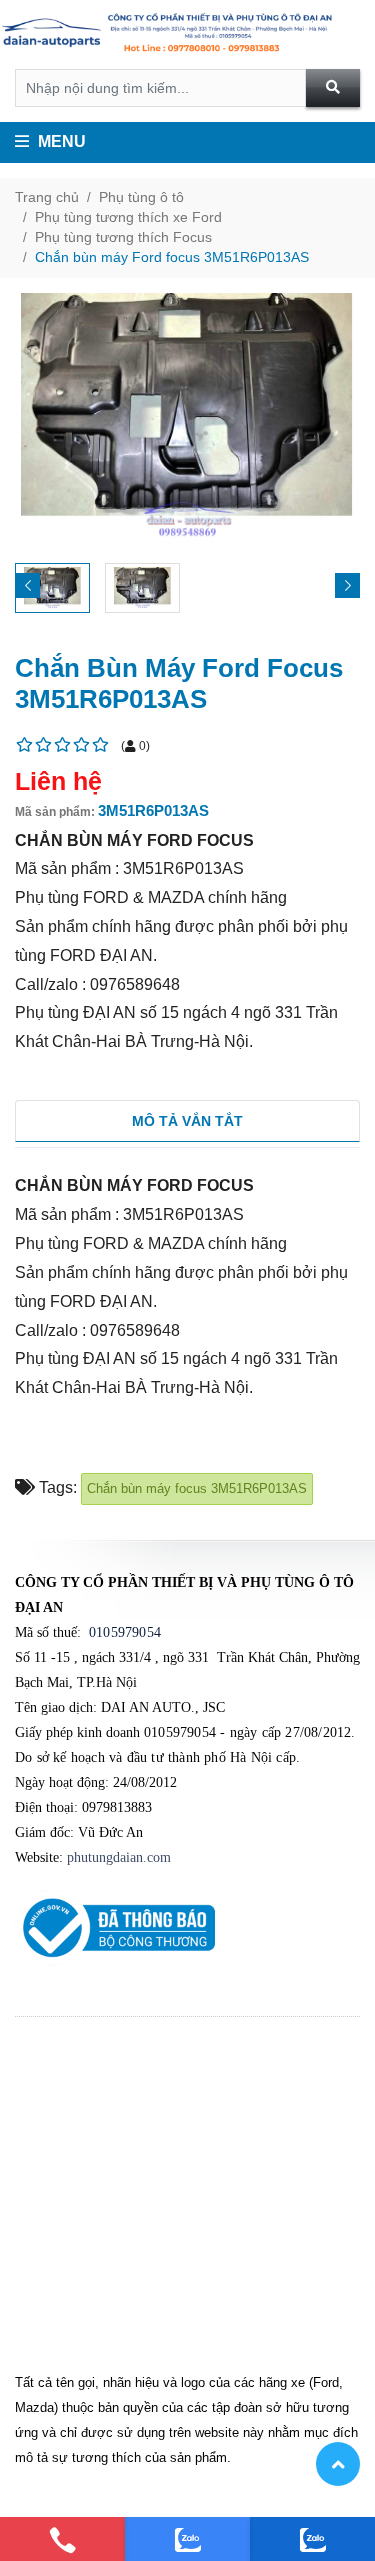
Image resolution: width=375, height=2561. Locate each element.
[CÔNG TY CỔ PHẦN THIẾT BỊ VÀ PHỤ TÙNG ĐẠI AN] (187, 34)
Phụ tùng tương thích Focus (123, 237)
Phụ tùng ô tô (141, 197)
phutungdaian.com (119, 1857)
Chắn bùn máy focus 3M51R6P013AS (197, 1488)
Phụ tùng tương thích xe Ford (128, 217)
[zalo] (187, 2539)
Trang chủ (47, 197)
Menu (60, 141)
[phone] (62, 2539)
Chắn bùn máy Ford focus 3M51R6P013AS (172, 257)
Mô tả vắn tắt (187, 1121)
